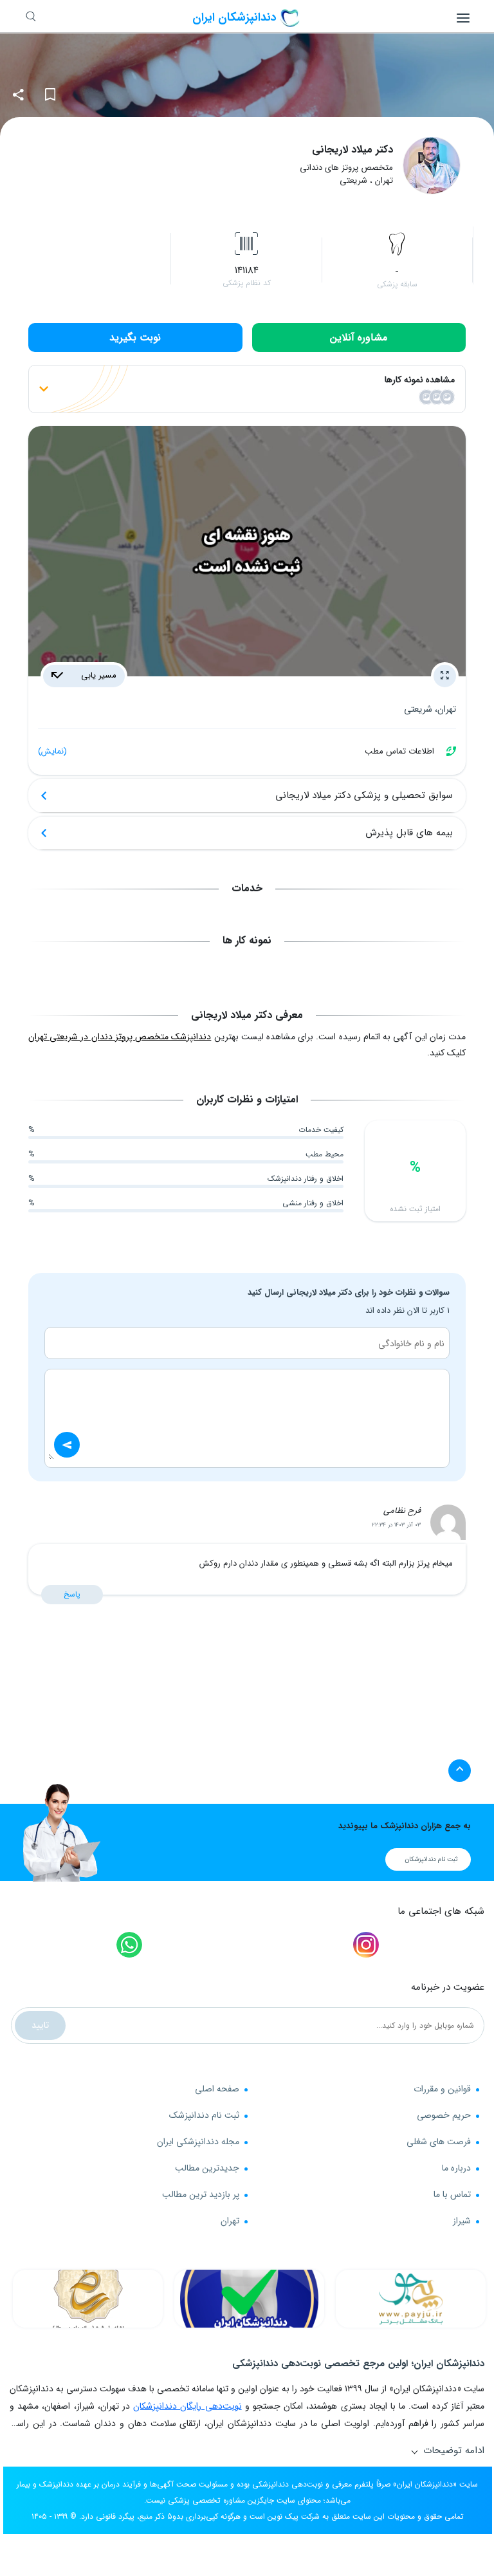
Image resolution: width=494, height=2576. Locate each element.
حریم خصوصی (444, 2115)
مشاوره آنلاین (359, 338)
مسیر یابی (97, 675)
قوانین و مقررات (442, 2089)
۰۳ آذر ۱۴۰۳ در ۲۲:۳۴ (396, 1525)
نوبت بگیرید (135, 338)
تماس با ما (452, 2194)
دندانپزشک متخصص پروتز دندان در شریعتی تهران (120, 1037)
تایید (40, 2025)
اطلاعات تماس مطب (236, 751)
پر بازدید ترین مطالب (201, 2194)
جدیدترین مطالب (207, 2168)
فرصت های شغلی (439, 2142)
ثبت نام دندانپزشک (204, 2115)
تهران (230, 2221)
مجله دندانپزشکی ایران (198, 2142)
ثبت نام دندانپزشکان (431, 1859)
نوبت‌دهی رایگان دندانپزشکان (187, 2406)
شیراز (462, 2221)
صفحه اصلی (217, 2089)
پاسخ (72, 1594)
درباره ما (456, 2168)
